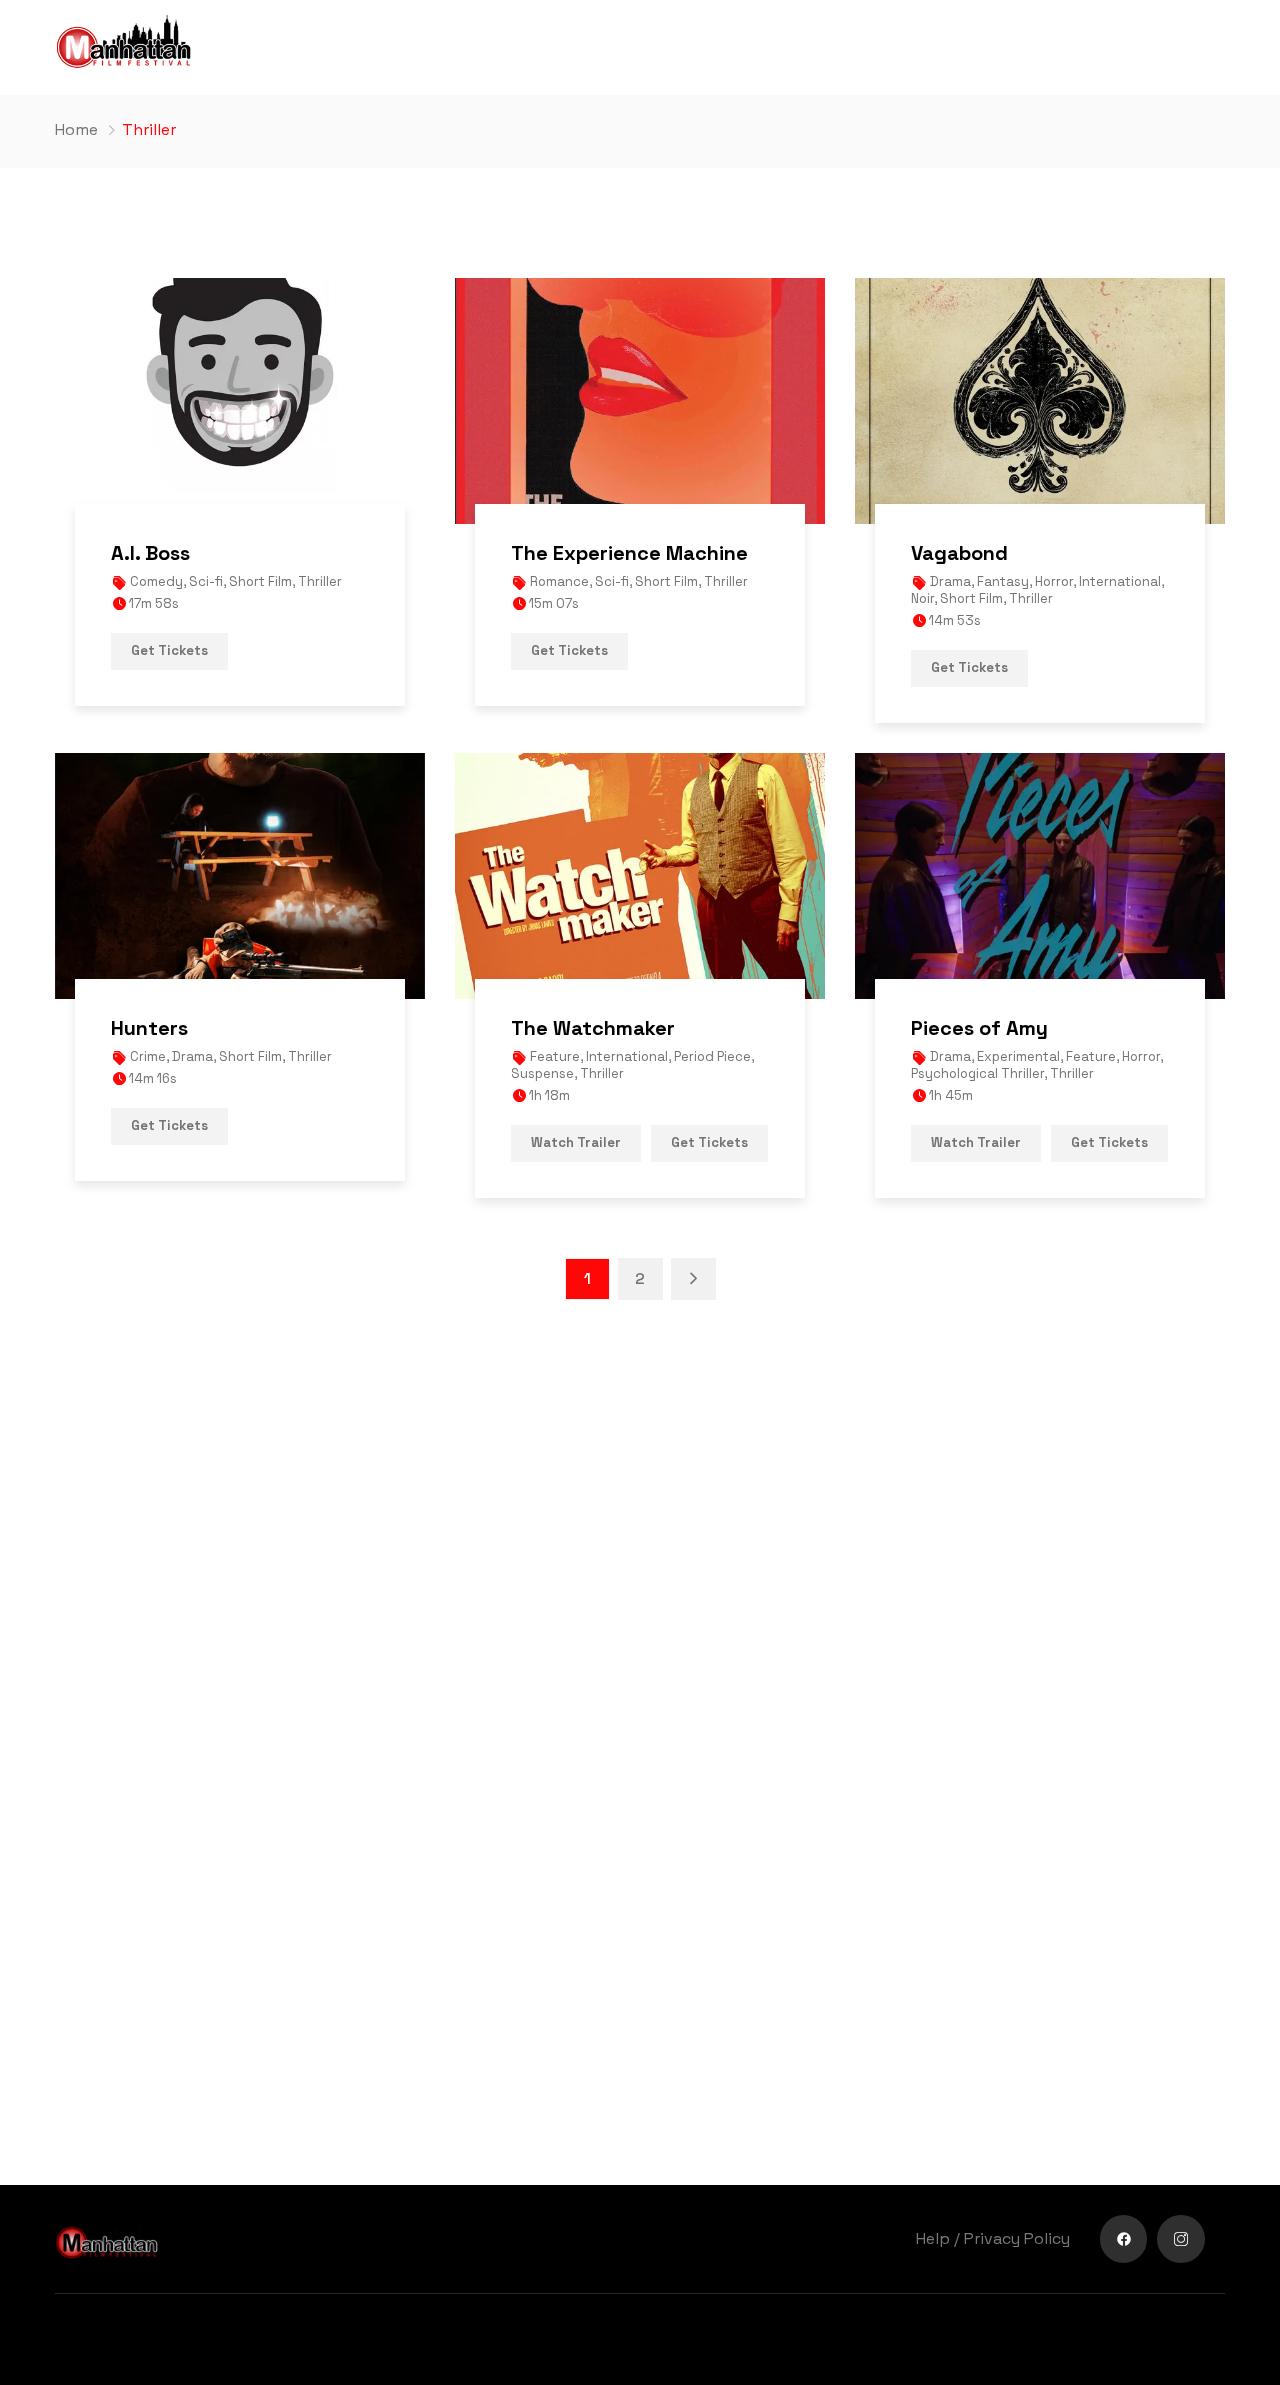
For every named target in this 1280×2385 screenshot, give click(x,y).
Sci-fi (206, 581)
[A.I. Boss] (240, 401)
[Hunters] (240, 876)
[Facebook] (1124, 2239)
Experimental (1018, 1056)
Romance (559, 581)
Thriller (320, 581)
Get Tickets (169, 650)
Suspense (542, 1073)
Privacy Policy (1017, 2238)
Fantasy (1003, 581)
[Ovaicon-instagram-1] (1181, 2239)
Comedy (156, 581)
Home (76, 129)
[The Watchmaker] (640, 876)
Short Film (260, 581)
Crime (148, 1056)
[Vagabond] (1040, 401)
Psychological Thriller (977, 1073)
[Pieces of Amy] (1040, 876)
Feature (555, 1056)
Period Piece (712, 1056)
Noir (922, 598)
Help (933, 2238)
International (1120, 581)
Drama (950, 581)
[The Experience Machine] (640, 401)
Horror (1054, 581)
